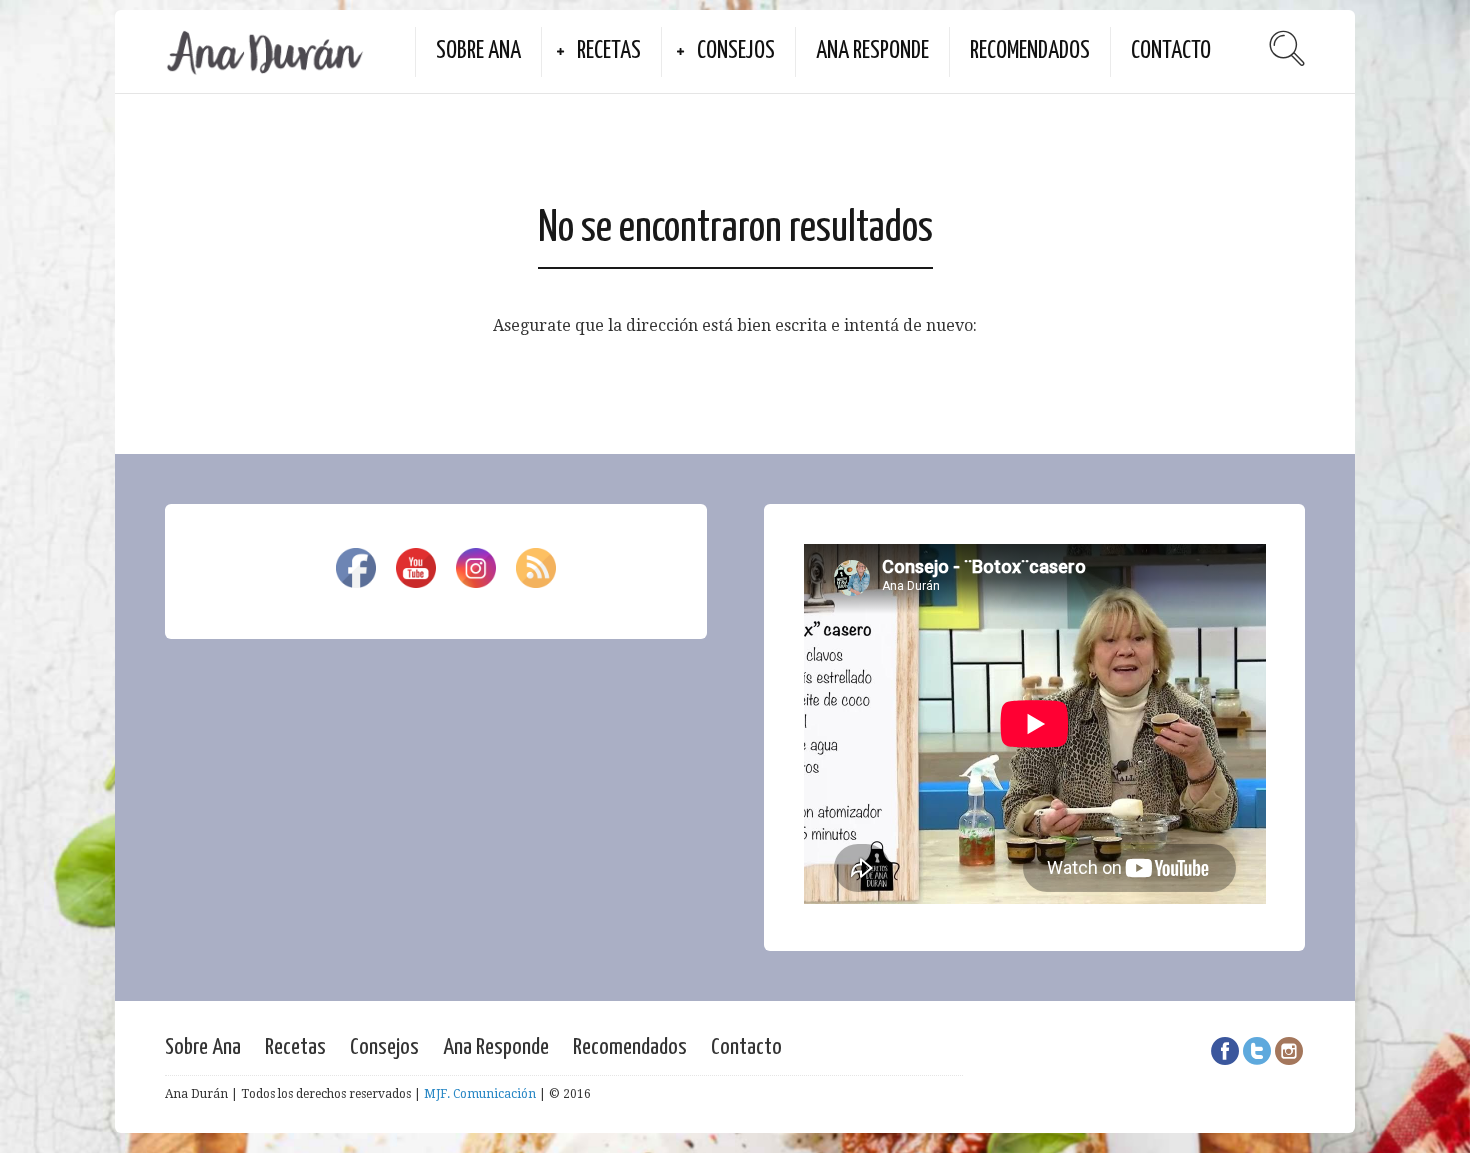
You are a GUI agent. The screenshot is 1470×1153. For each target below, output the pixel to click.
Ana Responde (872, 51)
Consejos (736, 51)
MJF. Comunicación (480, 1094)
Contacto (1171, 51)
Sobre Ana (478, 51)
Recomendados (1030, 51)
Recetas (609, 51)
